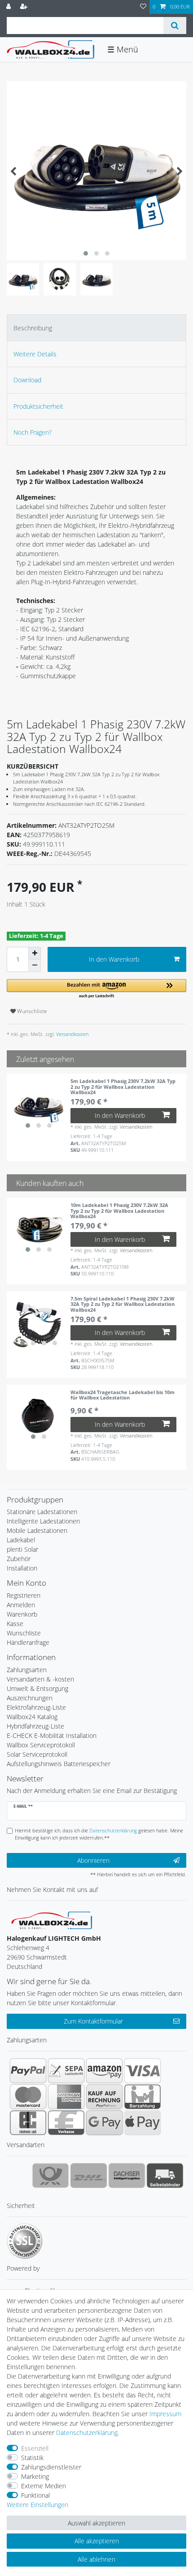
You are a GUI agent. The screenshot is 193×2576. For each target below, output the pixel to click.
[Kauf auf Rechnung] (104, 2097)
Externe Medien (44, 2486)
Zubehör (19, 1559)
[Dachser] (127, 2175)
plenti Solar (22, 1549)
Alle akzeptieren (97, 2541)
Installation (22, 1568)
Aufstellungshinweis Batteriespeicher (59, 1764)
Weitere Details (35, 354)
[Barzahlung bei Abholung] (143, 2097)
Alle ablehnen (96, 2559)
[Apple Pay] (143, 2122)
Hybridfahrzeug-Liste (35, 1726)
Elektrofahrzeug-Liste (36, 1707)
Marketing (35, 2476)
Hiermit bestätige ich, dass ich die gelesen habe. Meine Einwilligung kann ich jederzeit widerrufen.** (99, 1834)
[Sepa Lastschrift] (66, 2071)
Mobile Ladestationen (37, 1530)
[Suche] (175, 26)
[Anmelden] (9, 7)
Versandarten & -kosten (40, 1679)
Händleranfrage (28, 1642)
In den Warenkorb (114, 959)
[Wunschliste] (143, 7)
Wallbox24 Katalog (32, 1717)
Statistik (32, 2458)
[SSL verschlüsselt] (25, 2241)
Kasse (15, 1624)
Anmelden (21, 1605)
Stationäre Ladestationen (42, 1512)
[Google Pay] (104, 2122)
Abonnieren (93, 1860)
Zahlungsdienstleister (51, 2467)
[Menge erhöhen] (35, 953)
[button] (96, 989)
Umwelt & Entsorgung (37, 1688)
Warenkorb (22, 1614)
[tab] (96, 327)
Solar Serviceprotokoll (37, 1754)
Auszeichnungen (30, 1698)
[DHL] (89, 2175)
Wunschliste (31, 1011)
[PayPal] (28, 2071)
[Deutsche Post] (50, 2175)
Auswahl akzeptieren (96, 2523)
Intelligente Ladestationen (43, 1521)
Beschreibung (33, 328)
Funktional (35, 2495)
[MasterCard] (28, 2097)
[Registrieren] (25, 7)
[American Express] (66, 2097)
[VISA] (143, 2071)
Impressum (165, 2414)
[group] (39, 1105)
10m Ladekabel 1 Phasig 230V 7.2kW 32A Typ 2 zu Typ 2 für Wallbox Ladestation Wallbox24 (119, 1211)
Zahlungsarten (27, 1670)
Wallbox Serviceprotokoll (41, 1745)
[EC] (28, 2122)
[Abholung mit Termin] (165, 2175)
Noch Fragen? (33, 432)
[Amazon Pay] (104, 2071)
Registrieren (24, 1595)
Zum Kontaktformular (93, 2021)
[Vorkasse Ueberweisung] (66, 2122)
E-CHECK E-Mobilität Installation (52, 1735)
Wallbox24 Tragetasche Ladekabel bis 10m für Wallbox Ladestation (123, 1395)
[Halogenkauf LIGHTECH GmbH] (52, 1919)
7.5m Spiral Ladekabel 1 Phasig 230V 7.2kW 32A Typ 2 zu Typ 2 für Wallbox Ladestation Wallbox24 (123, 1304)
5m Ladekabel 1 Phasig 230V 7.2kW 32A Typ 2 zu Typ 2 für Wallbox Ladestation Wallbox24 (123, 1087)
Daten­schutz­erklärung (87, 2433)
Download (27, 380)
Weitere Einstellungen (37, 2505)
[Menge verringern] (35, 966)
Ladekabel (21, 1540)
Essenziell (35, 2448)
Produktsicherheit (38, 406)
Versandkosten (72, 1034)
